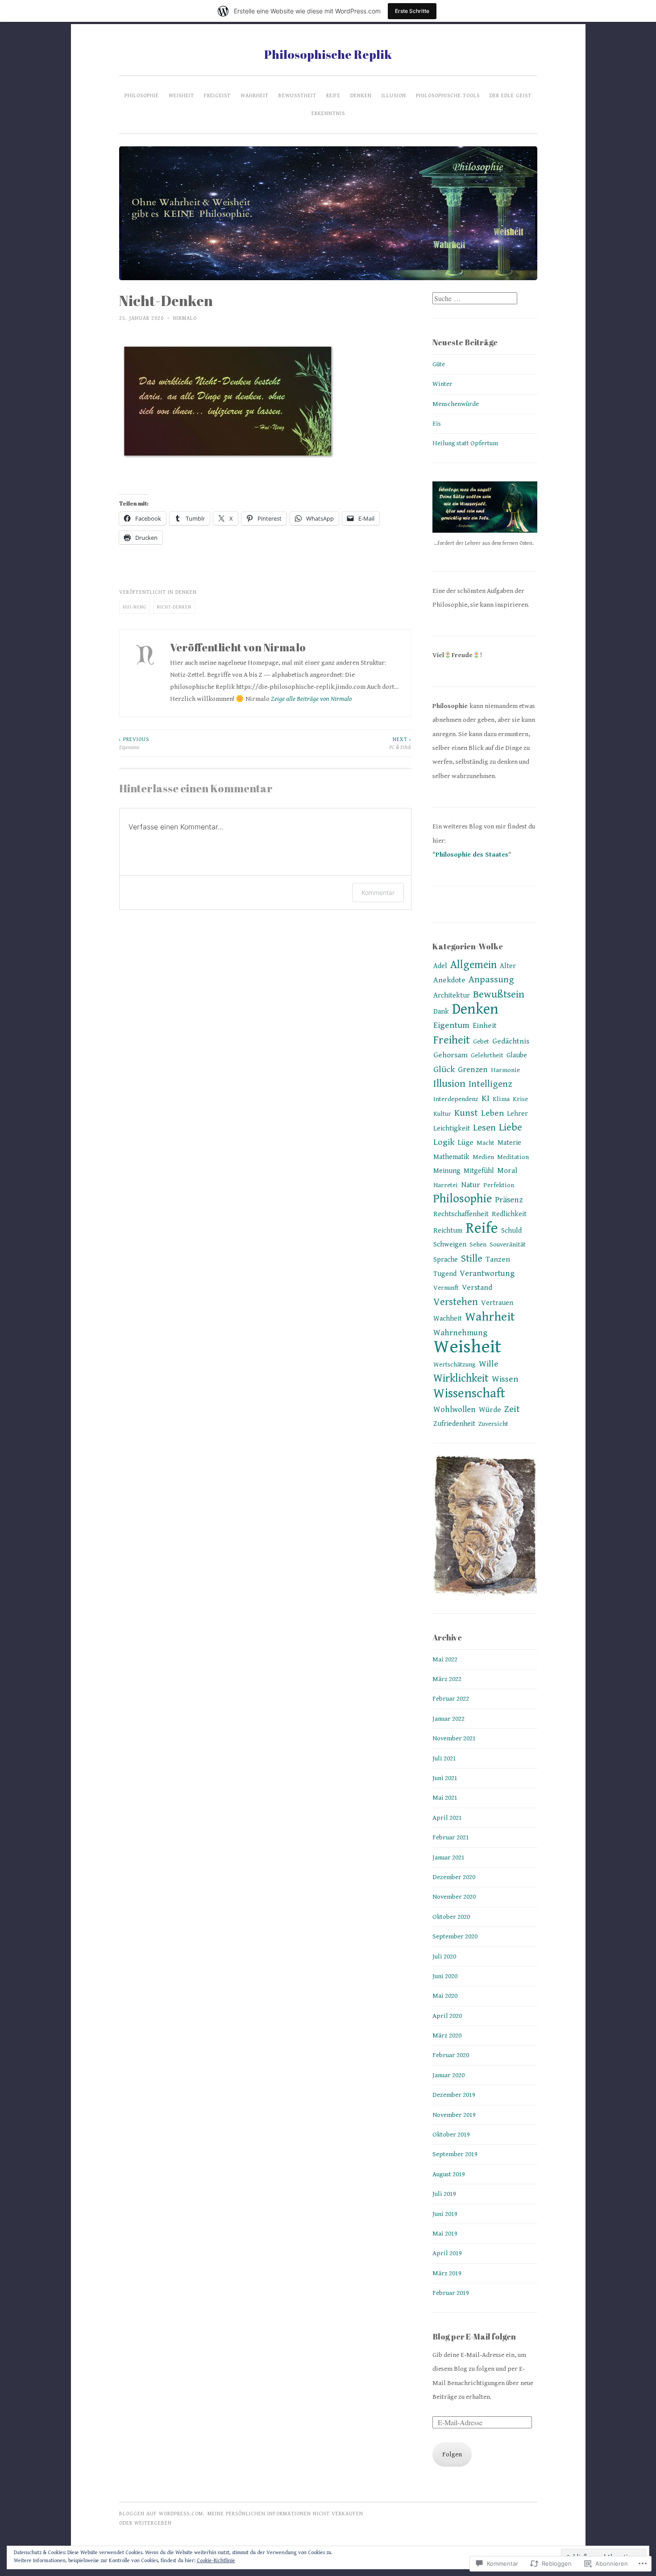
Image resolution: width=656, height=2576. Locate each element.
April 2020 (447, 2016)
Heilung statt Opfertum (465, 443)
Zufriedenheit (454, 1424)
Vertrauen (497, 1303)
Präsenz (509, 1200)
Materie (509, 1143)
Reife (333, 95)
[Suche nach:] (475, 299)
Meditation (513, 1157)
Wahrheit (255, 95)
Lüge (465, 1143)
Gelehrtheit (487, 1055)
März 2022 (447, 1679)
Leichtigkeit (452, 1129)
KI (486, 1099)
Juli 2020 (444, 1957)
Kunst (466, 1113)
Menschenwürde (456, 404)
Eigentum (451, 1025)
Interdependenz (456, 1099)
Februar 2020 (451, 2055)
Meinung (447, 1171)
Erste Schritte (412, 11)
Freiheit (452, 1040)
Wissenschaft (469, 1393)
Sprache (446, 1260)
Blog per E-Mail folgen (474, 2336)
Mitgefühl (479, 1171)
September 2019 (455, 2154)
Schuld (511, 1231)
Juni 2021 (445, 1778)
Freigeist (217, 95)
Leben (492, 1113)
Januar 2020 (448, 2075)
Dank (441, 1012)
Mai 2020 (445, 1996)
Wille (489, 1364)
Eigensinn (134, 743)
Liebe (511, 1128)
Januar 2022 (448, 1719)
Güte (439, 364)
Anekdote (449, 980)
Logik (444, 1142)
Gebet (481, 1042)
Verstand (477, 1288)
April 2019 (447, 2253)
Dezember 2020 (454, 1877)
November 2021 (454, 1738)
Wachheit (448, 1319)
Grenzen (473, 1070)
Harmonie (505, 1070)
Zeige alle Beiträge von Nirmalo (311, 699)
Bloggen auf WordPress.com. (162, 2514)
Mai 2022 (445, 1659)
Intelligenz (490, 1084)
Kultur (442, 1114)
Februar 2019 (451, 2293)
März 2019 (447, 2273)
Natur (471, 1185)
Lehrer (517, 1114)
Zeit (512, 1409)
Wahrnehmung (460, 1333)
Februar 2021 (451, 1837)
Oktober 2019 (451, 2135)
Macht (486, 1143)
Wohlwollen (455, 1410)
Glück (444, 1070)
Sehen (478, 1245)
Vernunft (446, 1288)
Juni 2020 (445, 1976)
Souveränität (508, 1245)
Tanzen (498, 1259)
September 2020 (455, 1936)
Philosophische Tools (448, 95)
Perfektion (499, 1185)
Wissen (505, 1379)
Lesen (484, 1128)
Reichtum (448, 1231)
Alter (508, 966)
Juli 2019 (444, 2194)
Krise (520, 1099)
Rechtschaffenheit (461, 1214)
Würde (490, 1410)
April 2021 (447, 1818)
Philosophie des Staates (472, 855)
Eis (437, 424)
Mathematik (451, 1157)
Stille (472, 1259)
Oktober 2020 (451, 1917)
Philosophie (142, 95)
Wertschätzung (455, 1365)
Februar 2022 (451, 1699)
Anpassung (491, 980)
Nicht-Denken (174, 607)
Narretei (446, 1185)
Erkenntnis (328, 113)
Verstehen (456, 1302)
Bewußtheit (297, 95)
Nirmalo (185, 318)
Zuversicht (493, 1424)
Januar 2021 (448, 1857)
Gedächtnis (511, 1041)
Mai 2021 (445, 1798)
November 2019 (454, 2115)
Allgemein (473, 965)
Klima (501, 1099)
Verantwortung (487, 1274)
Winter (442, 384)
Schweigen (450, 1245)
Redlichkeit (509, 1214)
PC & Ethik (400, 743)
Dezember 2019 (454, 2095)
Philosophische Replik (328, 54)
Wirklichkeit (461, 1379)
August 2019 (449, 2174)
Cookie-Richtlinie (216, 2561)
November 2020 (454, 1897)
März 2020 (447, 2036)
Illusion (394, 95)
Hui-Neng (135, 607)
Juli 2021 (444, 1758)
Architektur (452, 996)
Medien (483, 1157)
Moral (507, 1171)
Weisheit (181, 95)
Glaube (517, 1055)
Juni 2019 (445, 2214)
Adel (440, 966)
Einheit (485, 1026)
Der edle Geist (511, 95)
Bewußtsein (499, 995)
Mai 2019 (445, 2234)
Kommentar (378, 892)
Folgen (452, 2454)
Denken (361, 95)
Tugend (445, 1274)
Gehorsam (450, 1055)
